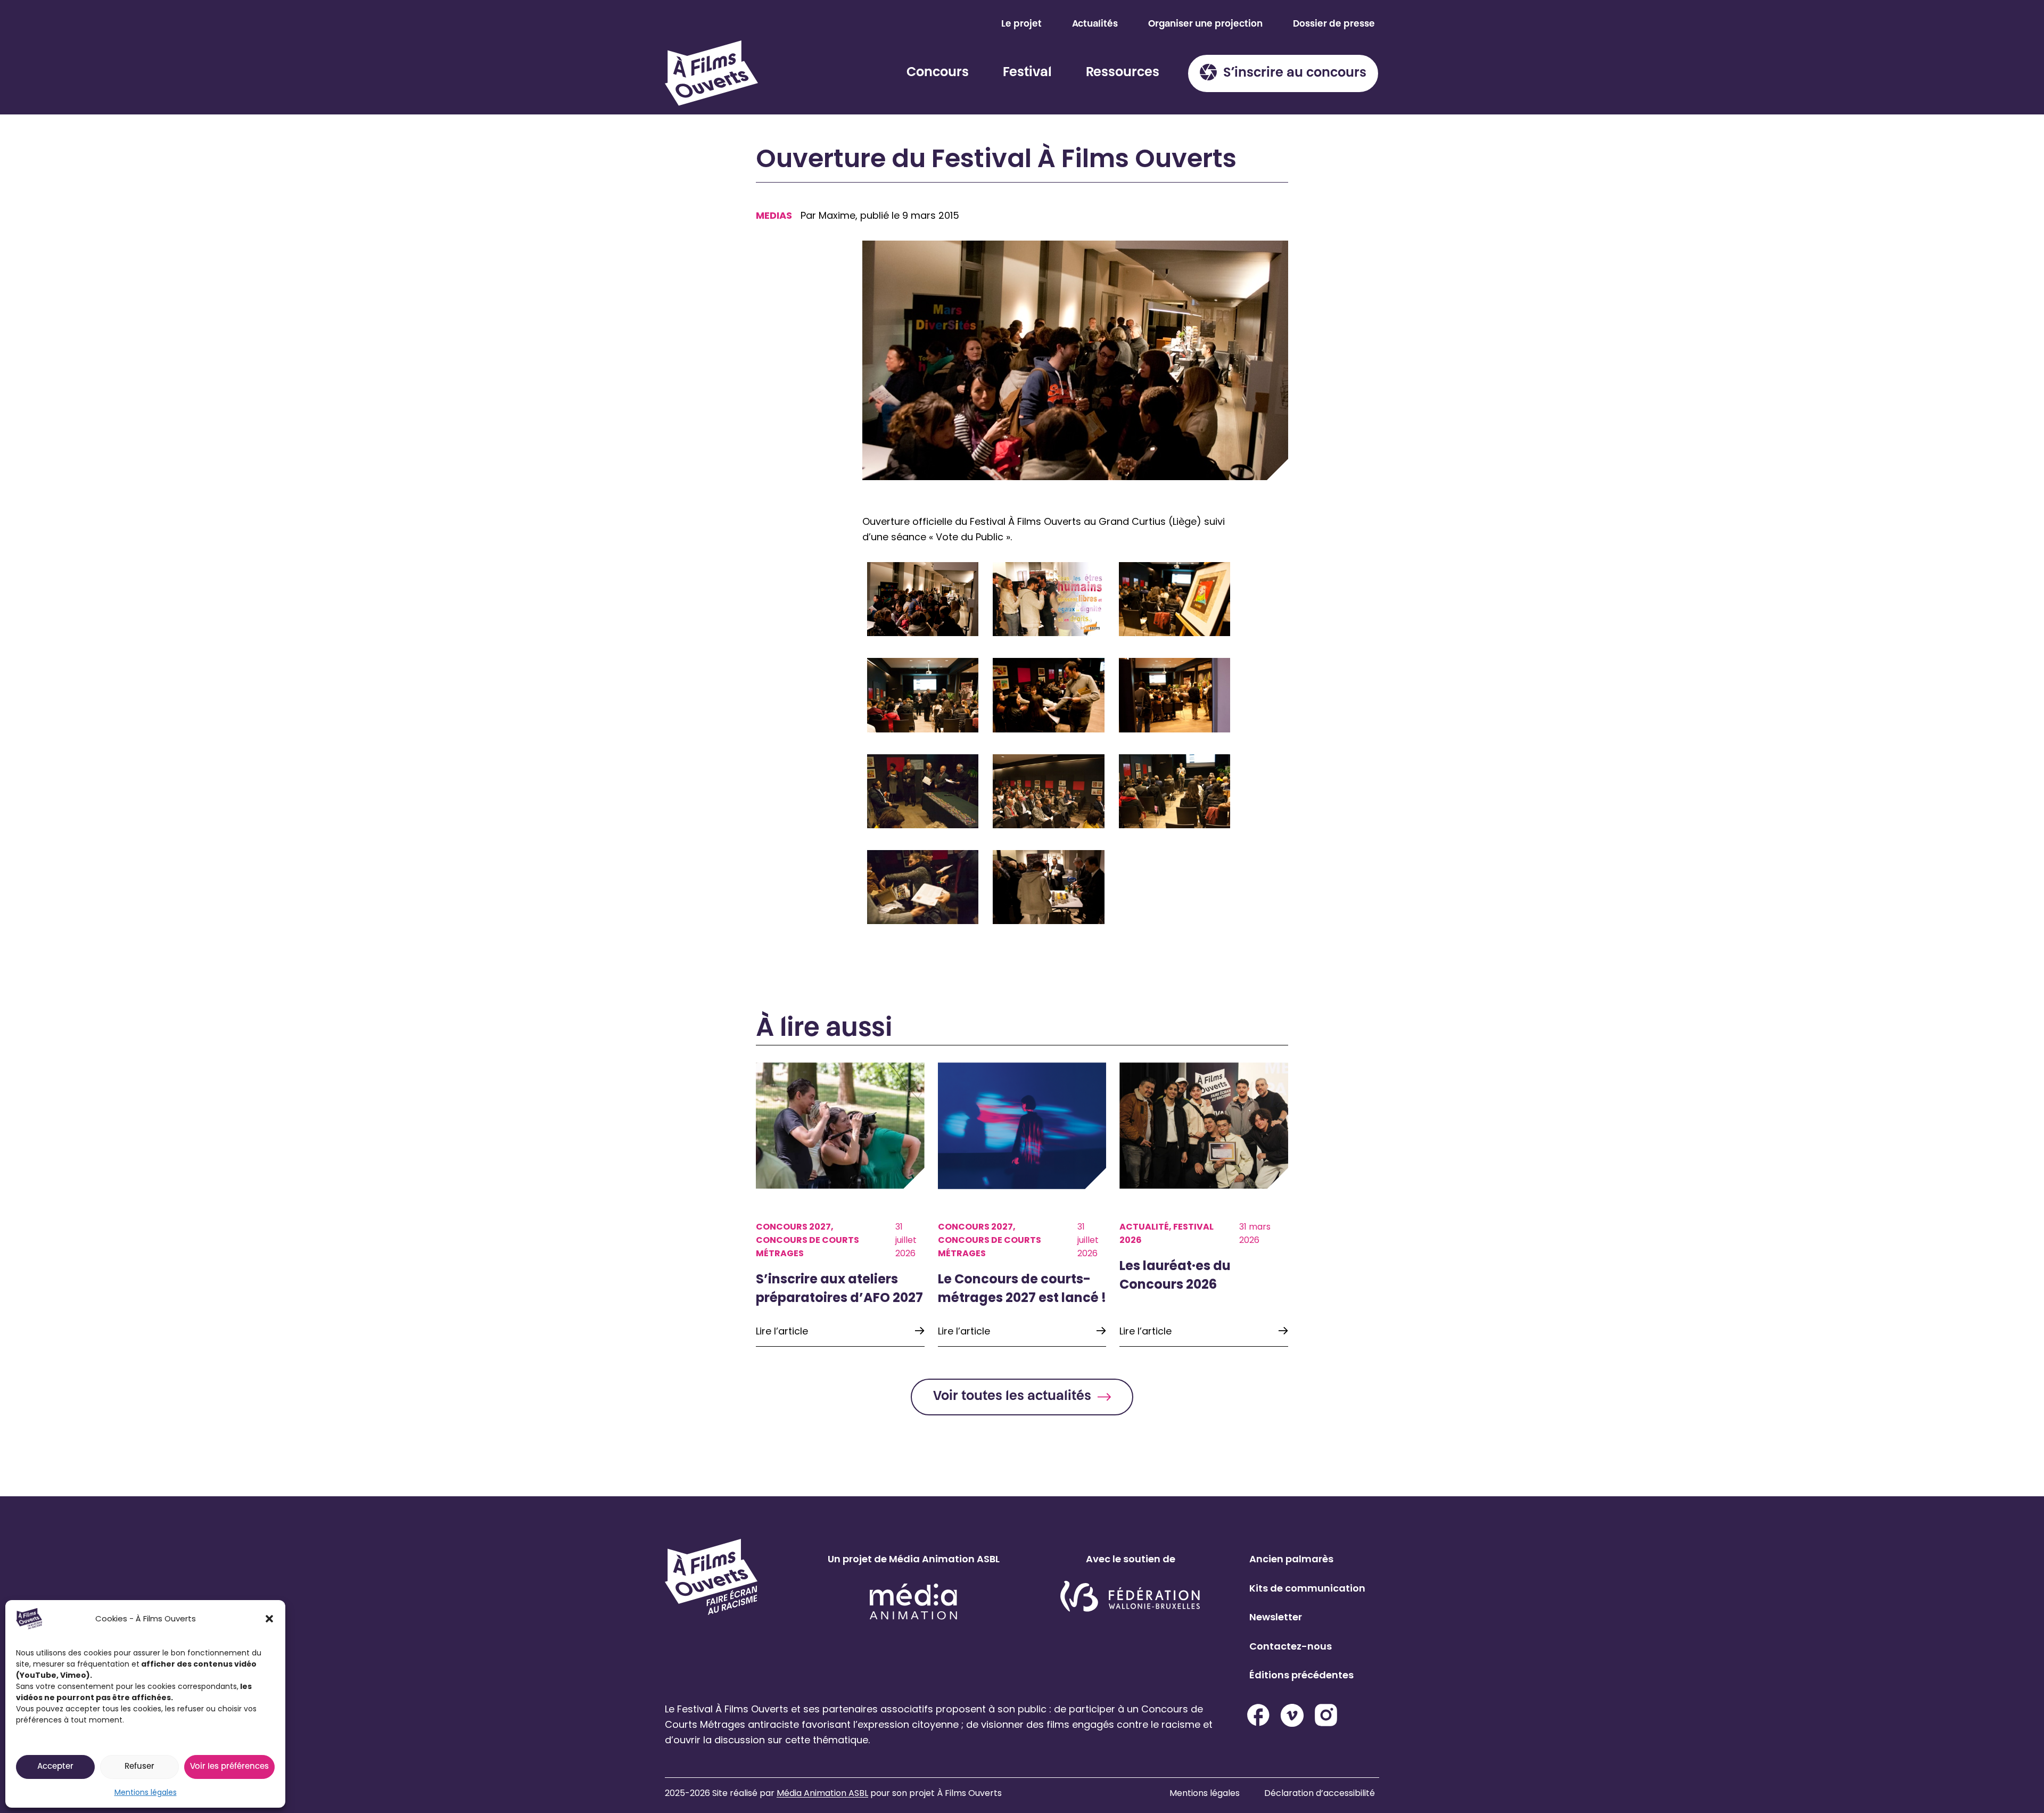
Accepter (55, 1767)
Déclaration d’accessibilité (1320, 1793)
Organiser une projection (1205, 24)
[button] (269, 1619)
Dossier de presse (1334, 24)
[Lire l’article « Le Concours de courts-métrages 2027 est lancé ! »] (1022, 1205)
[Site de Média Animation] (913, 1601)
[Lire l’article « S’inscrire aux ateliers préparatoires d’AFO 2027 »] (840, 1205)
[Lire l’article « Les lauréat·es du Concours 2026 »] (1204, 1205)
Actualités (1095, 24)
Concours (938, 73)
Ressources (1123, 73)
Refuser (139, 1767)
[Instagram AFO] (1326, 1715)
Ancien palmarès (1291, 1559)
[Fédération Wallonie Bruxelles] (1130, 1597)
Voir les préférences (229, 1767)
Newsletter (1276, 1617)
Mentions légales (146, 1792)
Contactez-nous (1291, 1646)
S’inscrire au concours (1295, 73)
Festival (1027, 73)
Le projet (1021, 24)
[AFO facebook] (1258, 1715)
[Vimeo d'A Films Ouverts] (1292, 1715)
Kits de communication (1307, 1588)
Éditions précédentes (1301, 1675)
